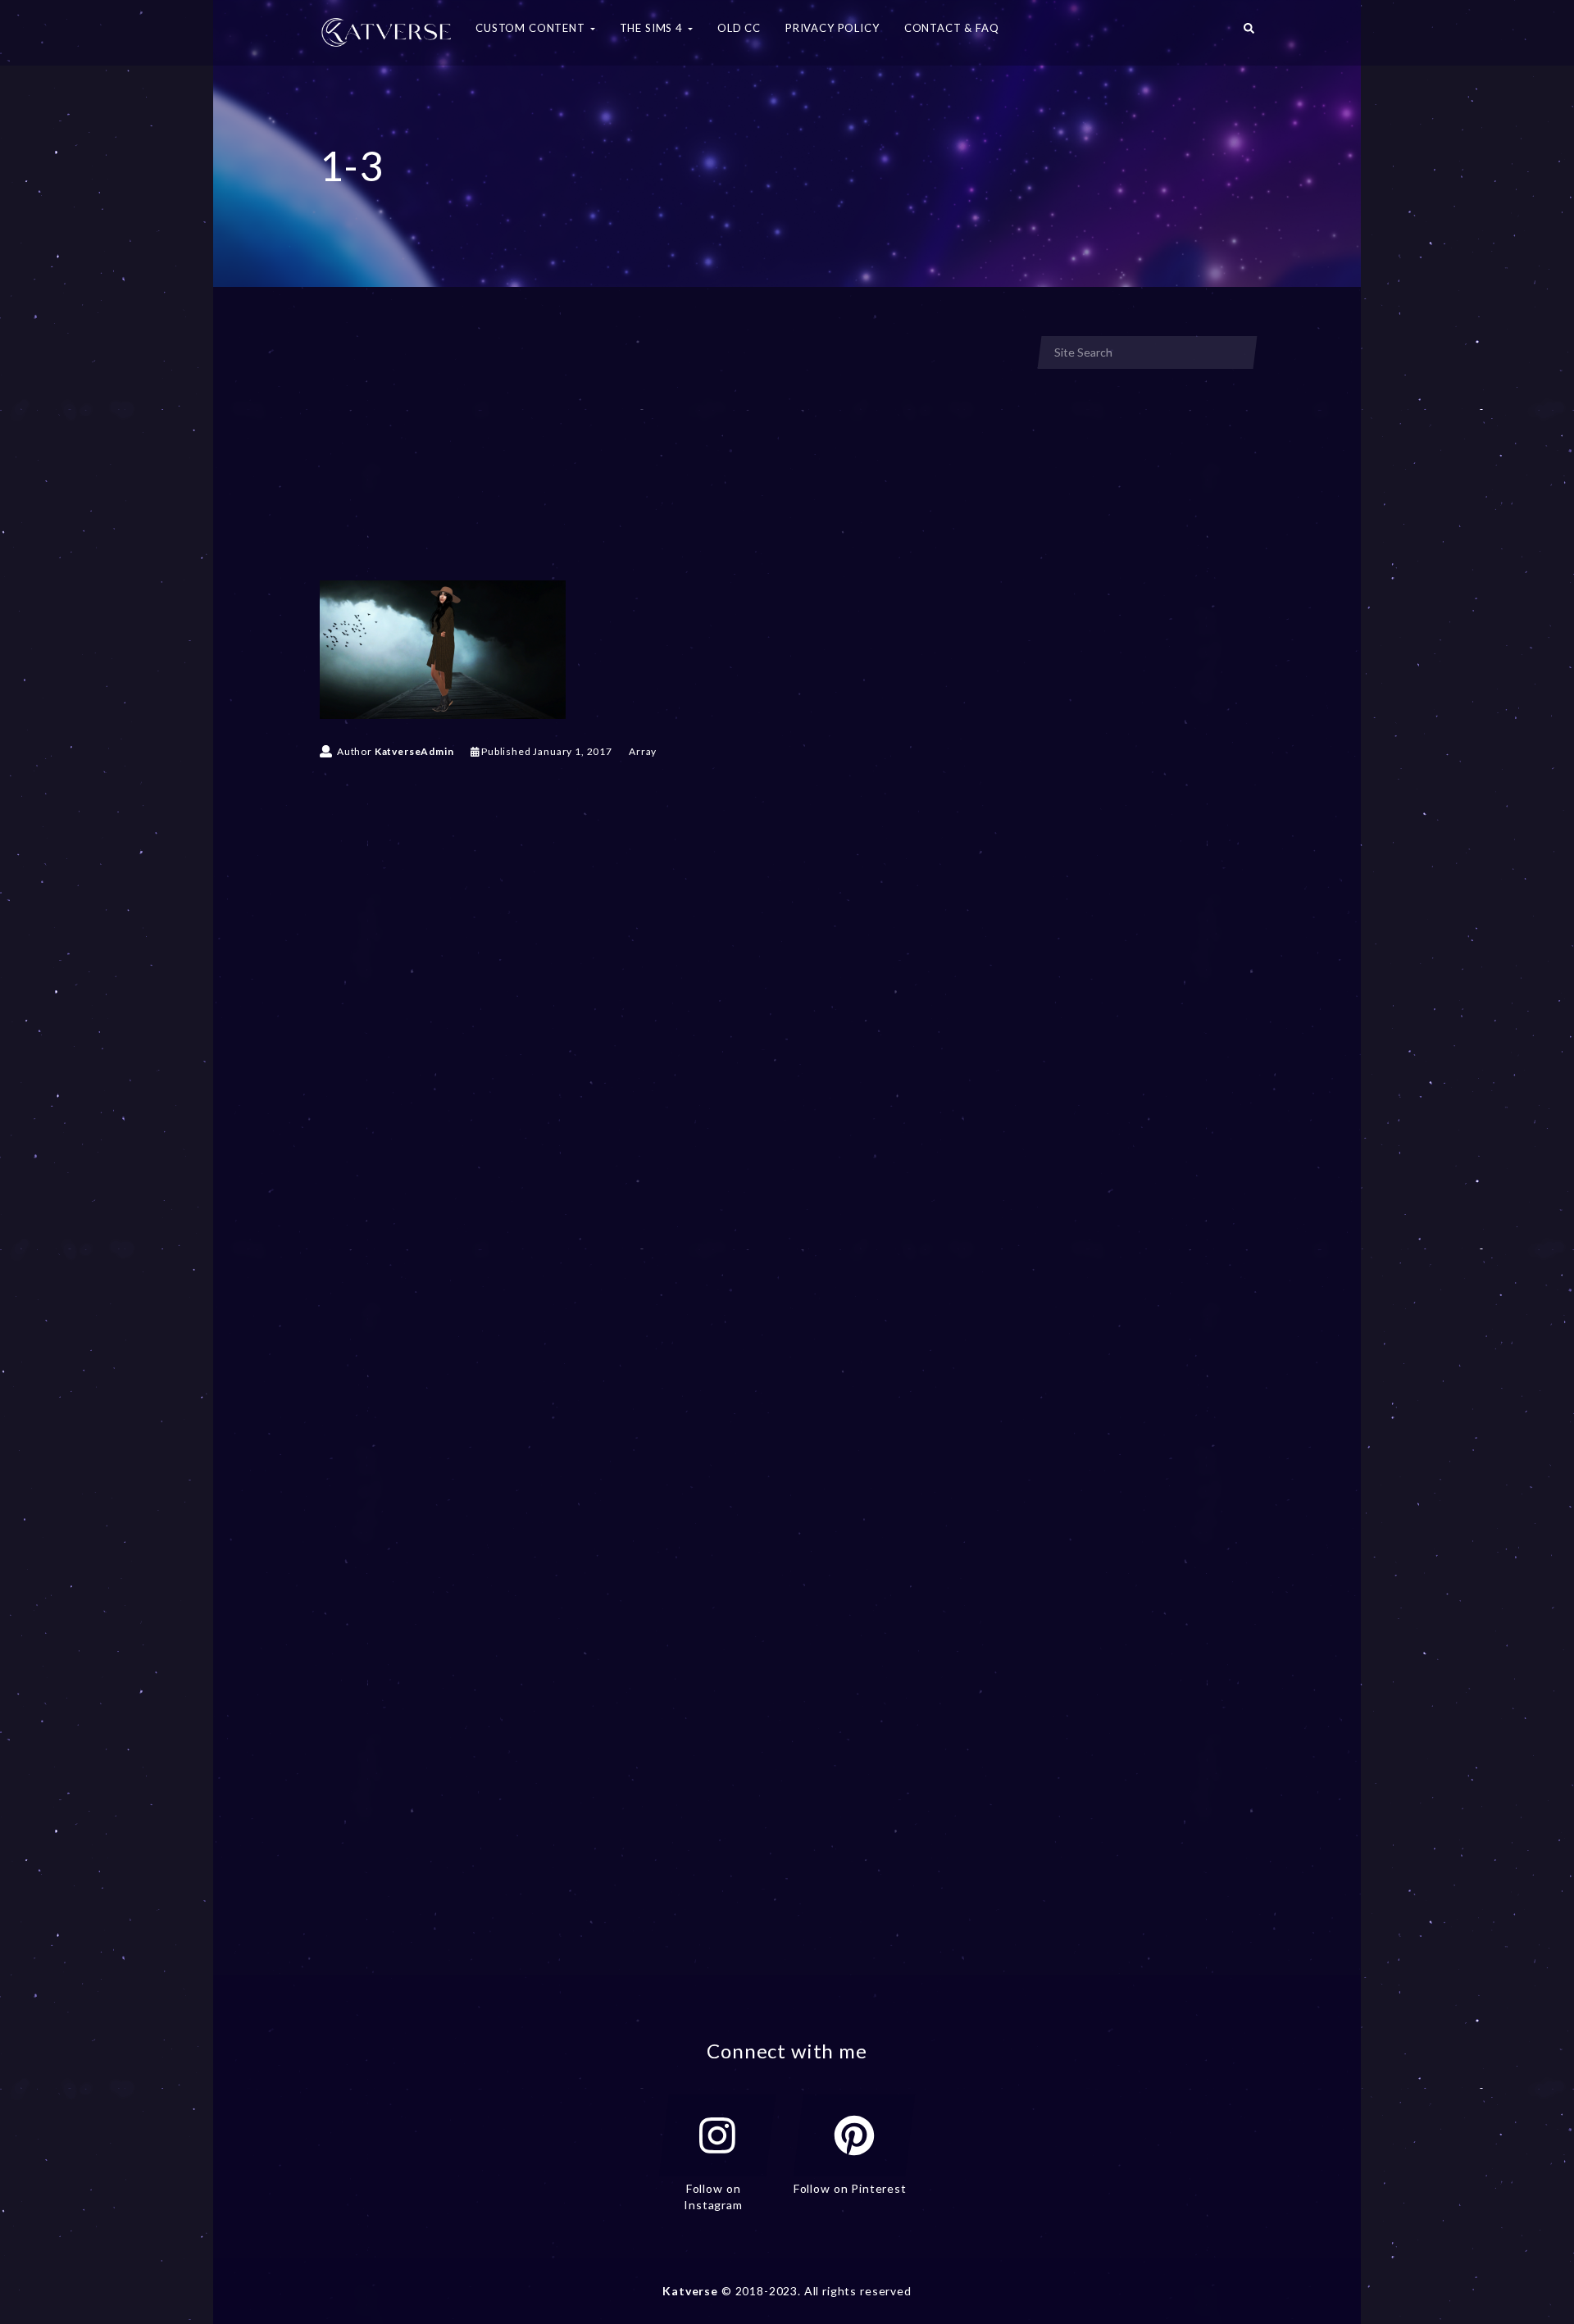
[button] (1249, 33)
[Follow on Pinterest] (854, 2135)
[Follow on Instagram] (717, 2135)
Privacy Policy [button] (832, 28)
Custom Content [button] (532, 28)
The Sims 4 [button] (653, 28)
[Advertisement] (667, 457)
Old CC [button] (739, 28)
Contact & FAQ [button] (952, 28)
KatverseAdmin (414, 751)
